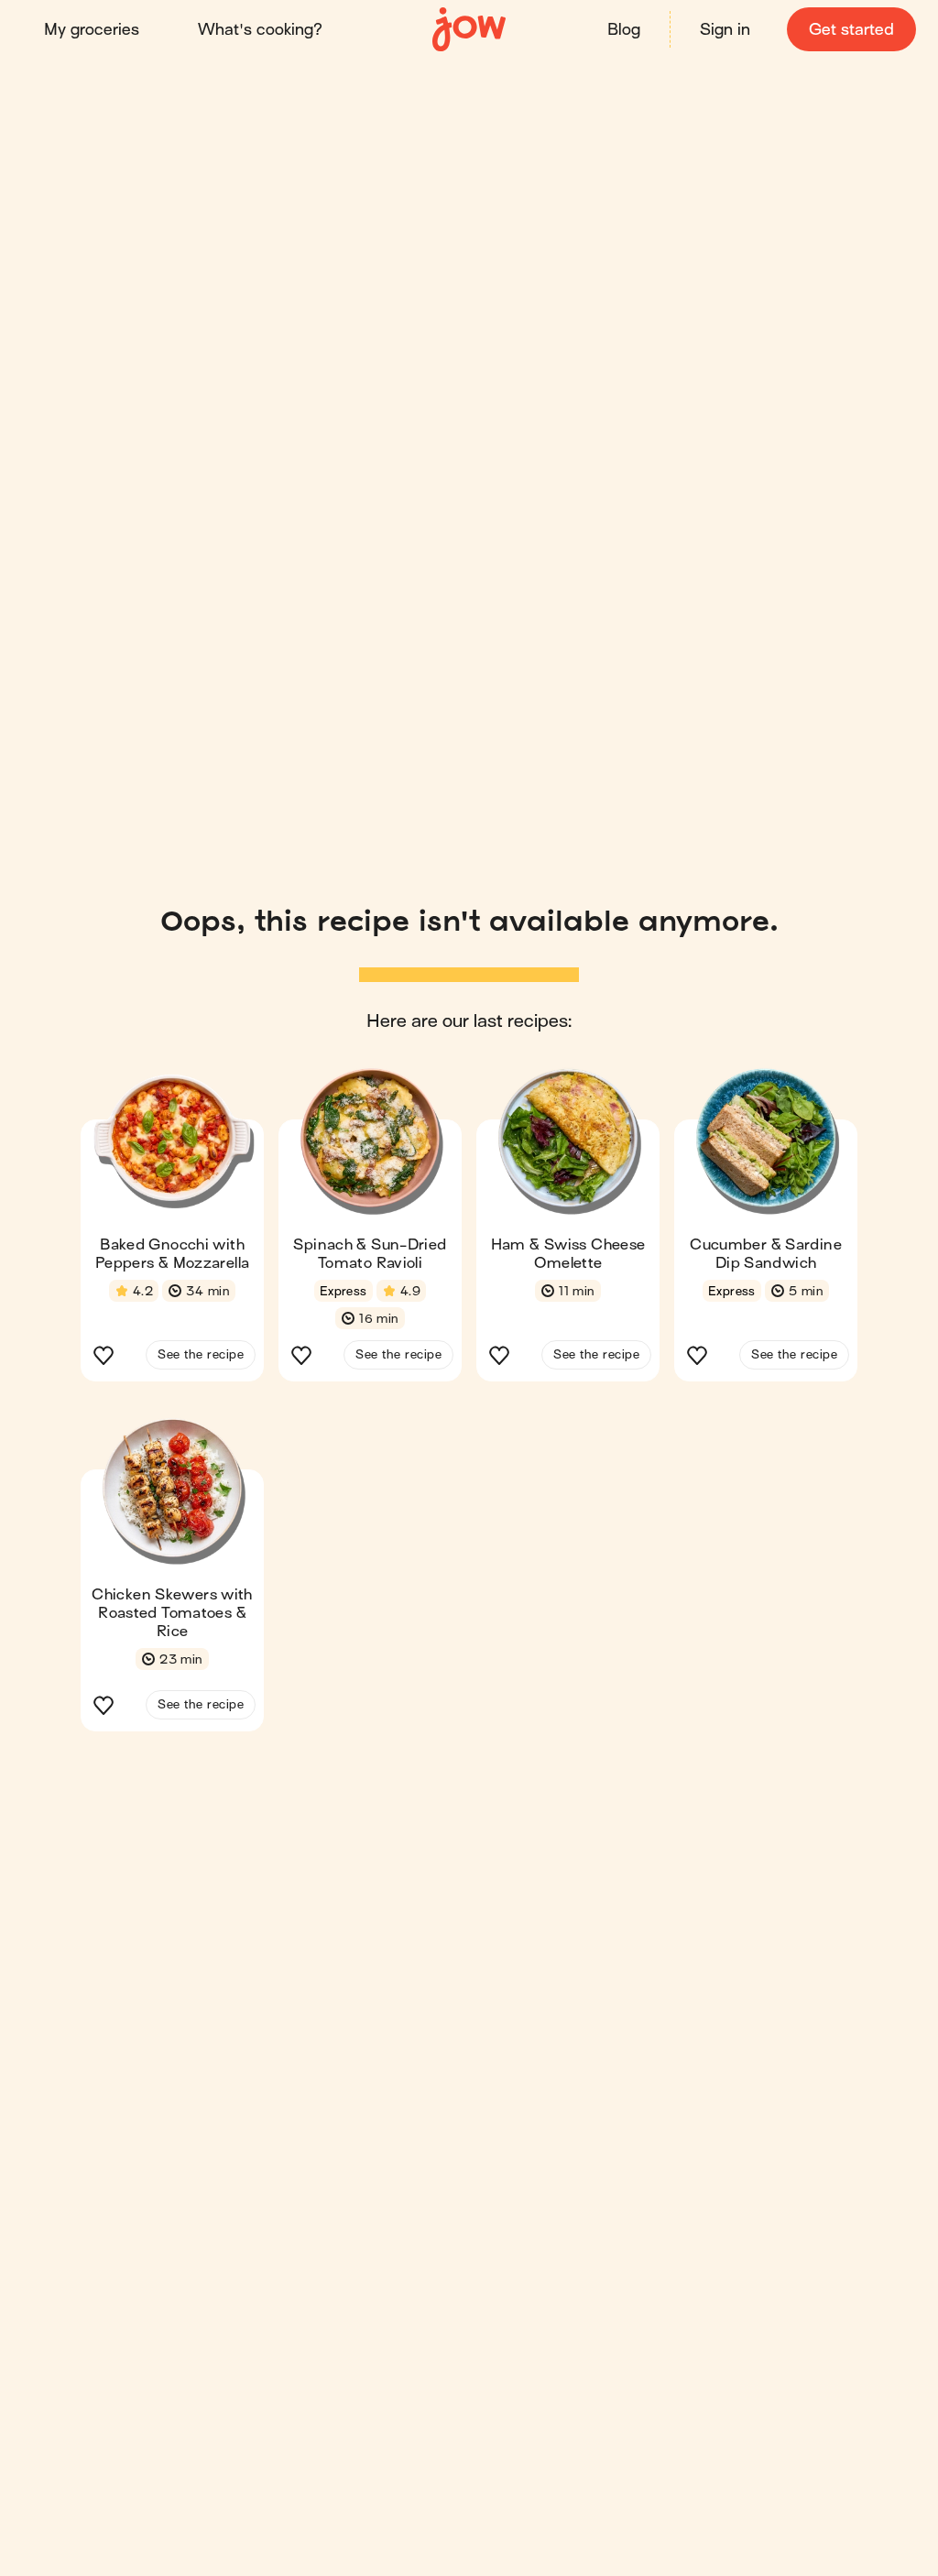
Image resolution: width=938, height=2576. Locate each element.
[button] (172, 1230)
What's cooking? (260, 30)
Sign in (725, 30)
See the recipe (201, 1354)
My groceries (92, 30)
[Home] (469, 30)
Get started (851, 30)
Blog (624, 30)
